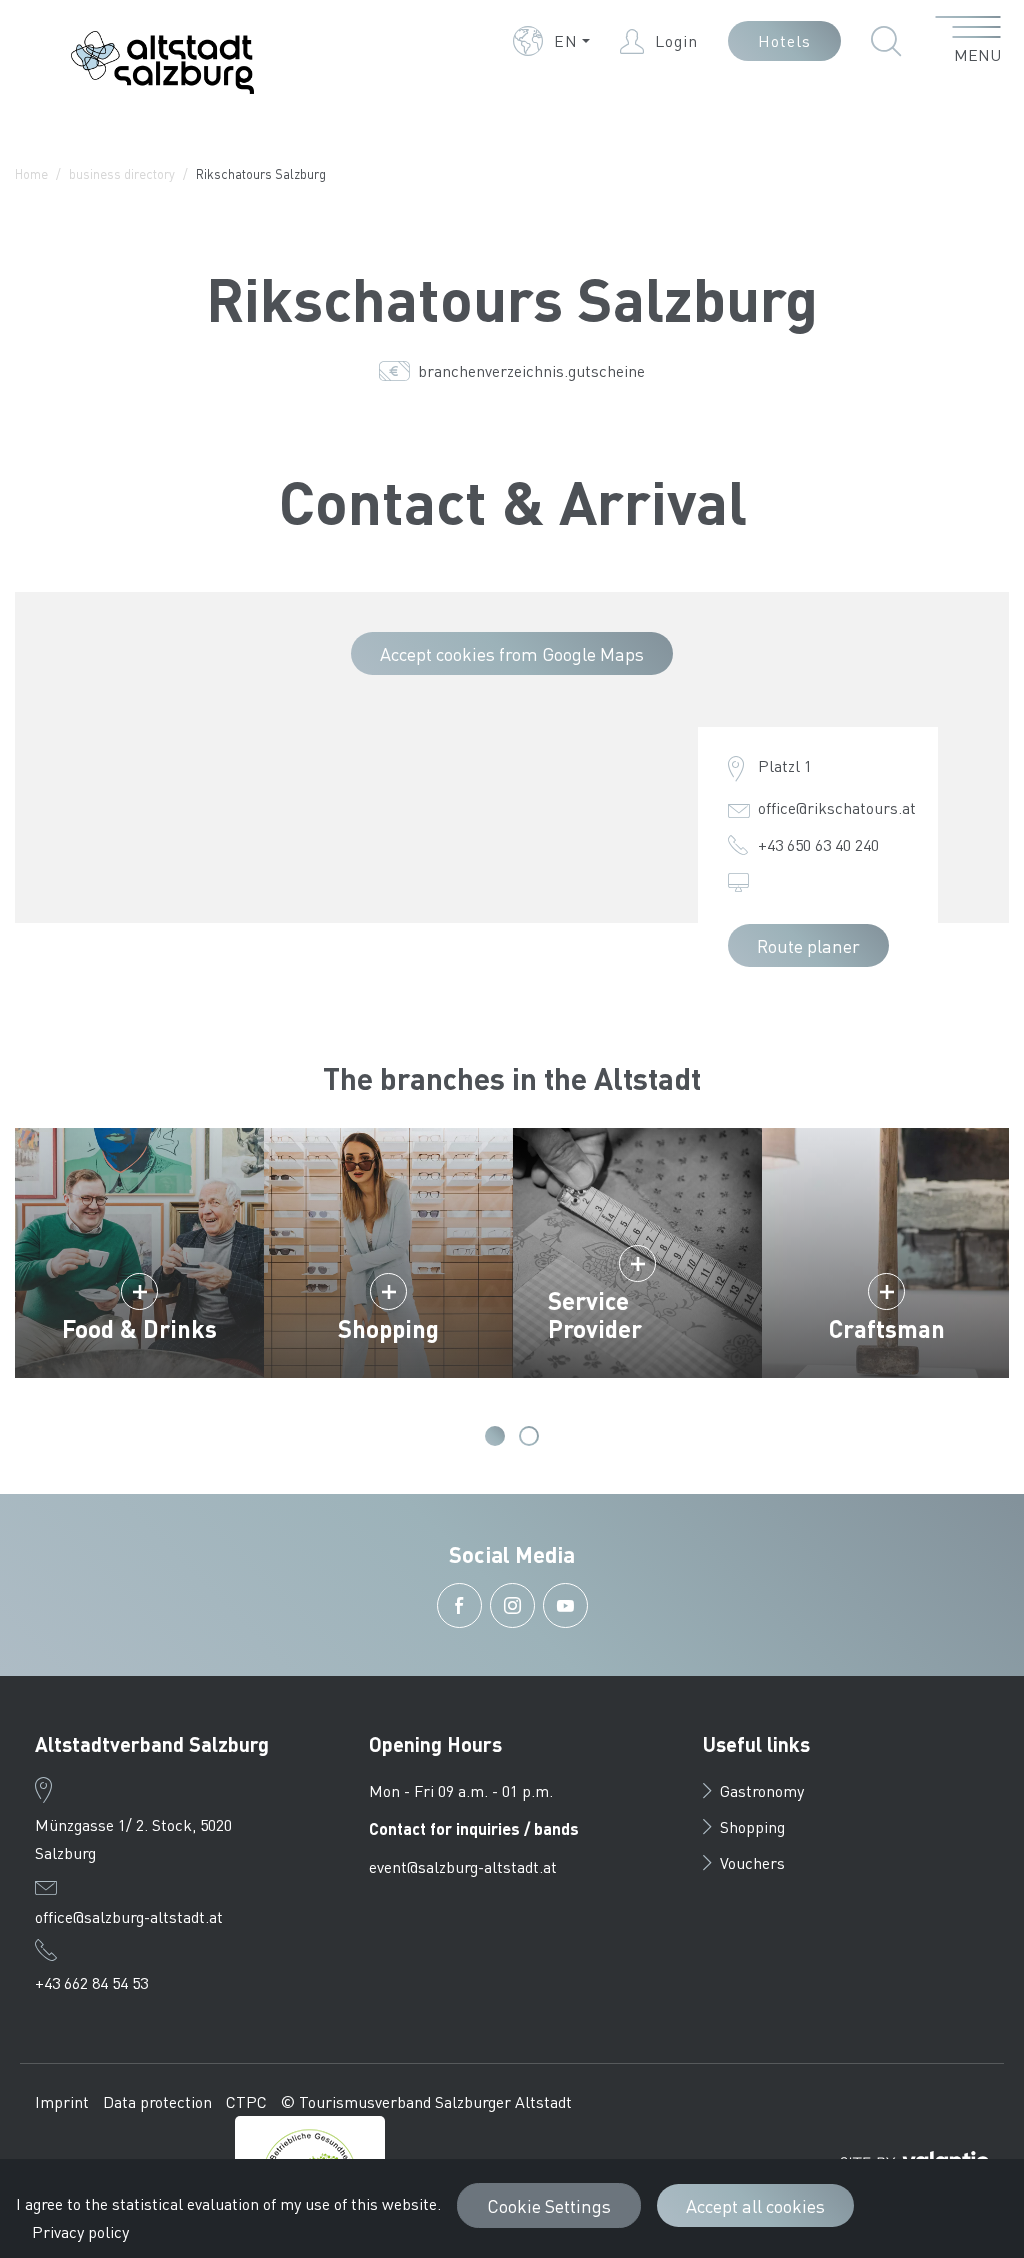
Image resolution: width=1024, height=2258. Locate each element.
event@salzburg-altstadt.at (463, 1866)
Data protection (157, 2101)
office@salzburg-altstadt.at (129, 1916)
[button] (551, 41)
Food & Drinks (139, 1328)
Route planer (808, 945)
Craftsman (887, 1328)
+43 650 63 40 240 (818, 844)
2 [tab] (529, 1436)
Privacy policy (80, 2231)
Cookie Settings (549, 2205)
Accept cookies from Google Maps (512, 653)
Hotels (784, 40)
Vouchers (752, 1862)
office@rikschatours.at (837, 807)
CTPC (246, 2101)
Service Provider (595, 1314)
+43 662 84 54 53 (91, 1982)
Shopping (388, 1328)
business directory (122, 173)
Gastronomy (762, 1790)
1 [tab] (495, 1436)
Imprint (62, 2101)
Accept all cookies (755, 2205)
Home (31, 173)
